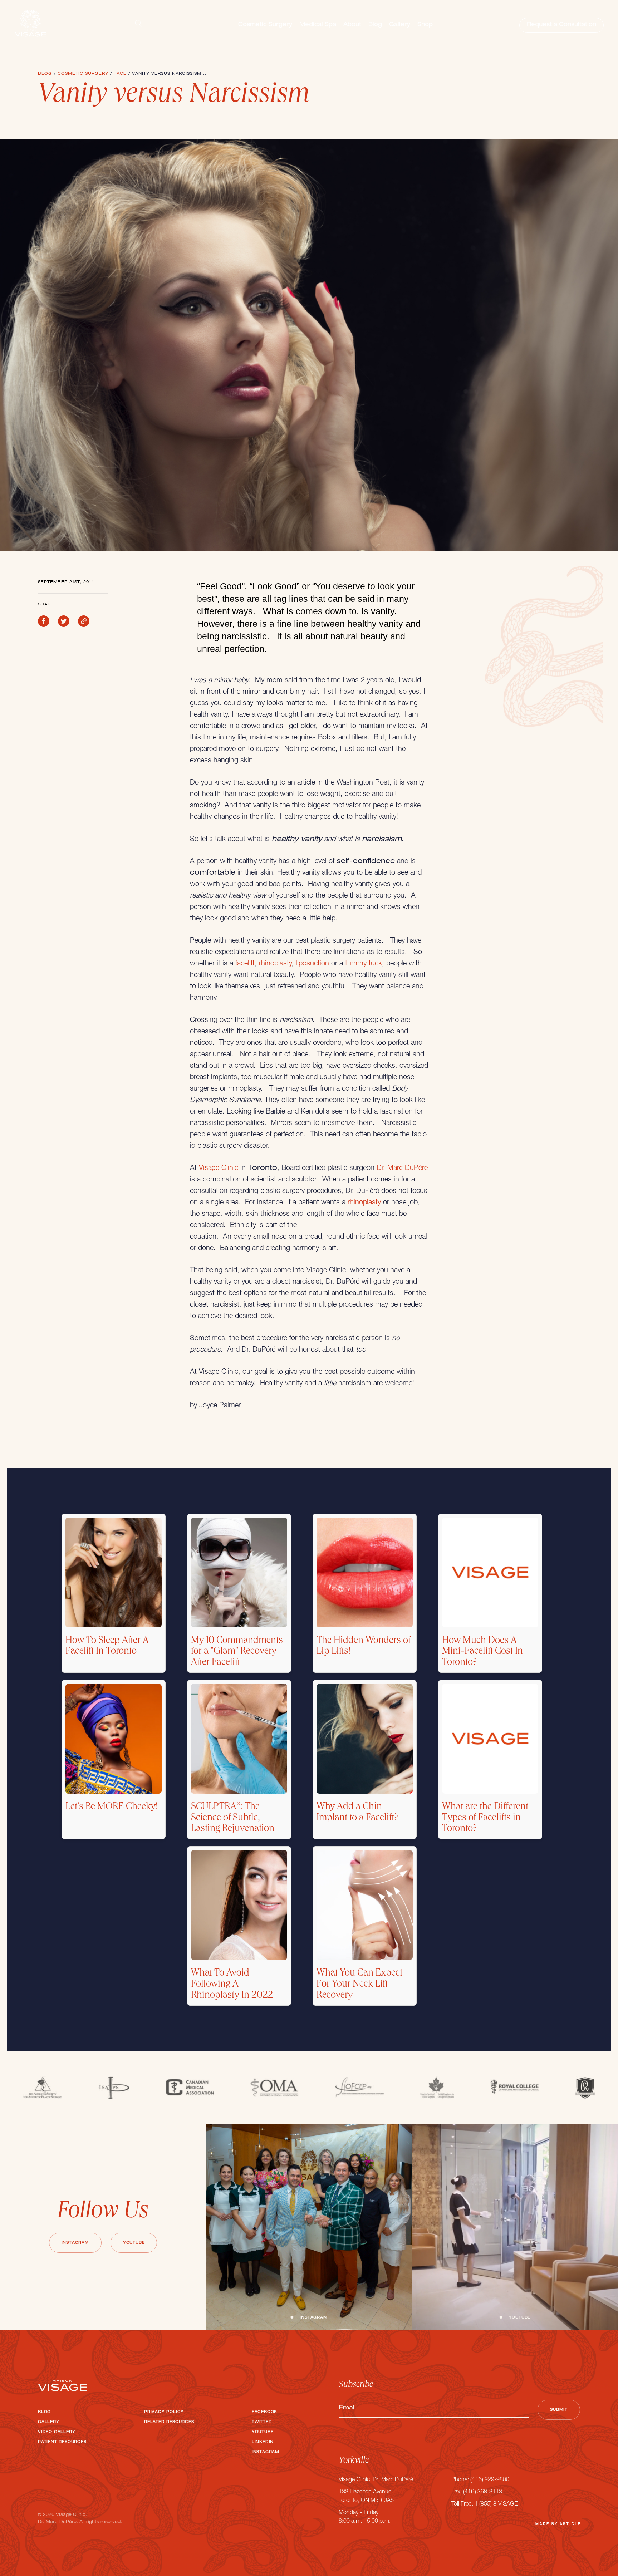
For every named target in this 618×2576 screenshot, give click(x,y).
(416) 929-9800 (490, 2480)
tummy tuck (364, 964)
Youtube (134, 2243)
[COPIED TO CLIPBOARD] (84, 621)
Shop (425, 25)
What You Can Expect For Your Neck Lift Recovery (359, 1985)
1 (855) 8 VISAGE (496, 2504)
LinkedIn (263, 2442)
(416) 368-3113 (483, 2492)
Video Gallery (57, 2432)
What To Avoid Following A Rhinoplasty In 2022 (232, 1985)
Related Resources (169, 2422)
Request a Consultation (561, 25)
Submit (559, 2410)
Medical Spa (318, 25)
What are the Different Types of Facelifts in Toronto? (485, 1819)
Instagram (75, 2243)
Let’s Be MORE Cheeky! (112, 1808)
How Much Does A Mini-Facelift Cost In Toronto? (482, 1652)
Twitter (262, 2422)
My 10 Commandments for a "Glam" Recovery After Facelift (237, 1652)
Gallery (400, 25)
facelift (245, 964)
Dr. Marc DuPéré (402, 1169)
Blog (375, 25)
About (352, 25)
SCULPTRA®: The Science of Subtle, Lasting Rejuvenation (233, 1819)
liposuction (312, 964)
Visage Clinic (219, 1169)
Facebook (264, 2412)
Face (120, 74)
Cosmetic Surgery (265, 25)
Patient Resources (62, 2442)
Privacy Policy (164, 2412)
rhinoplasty (275, 964)
